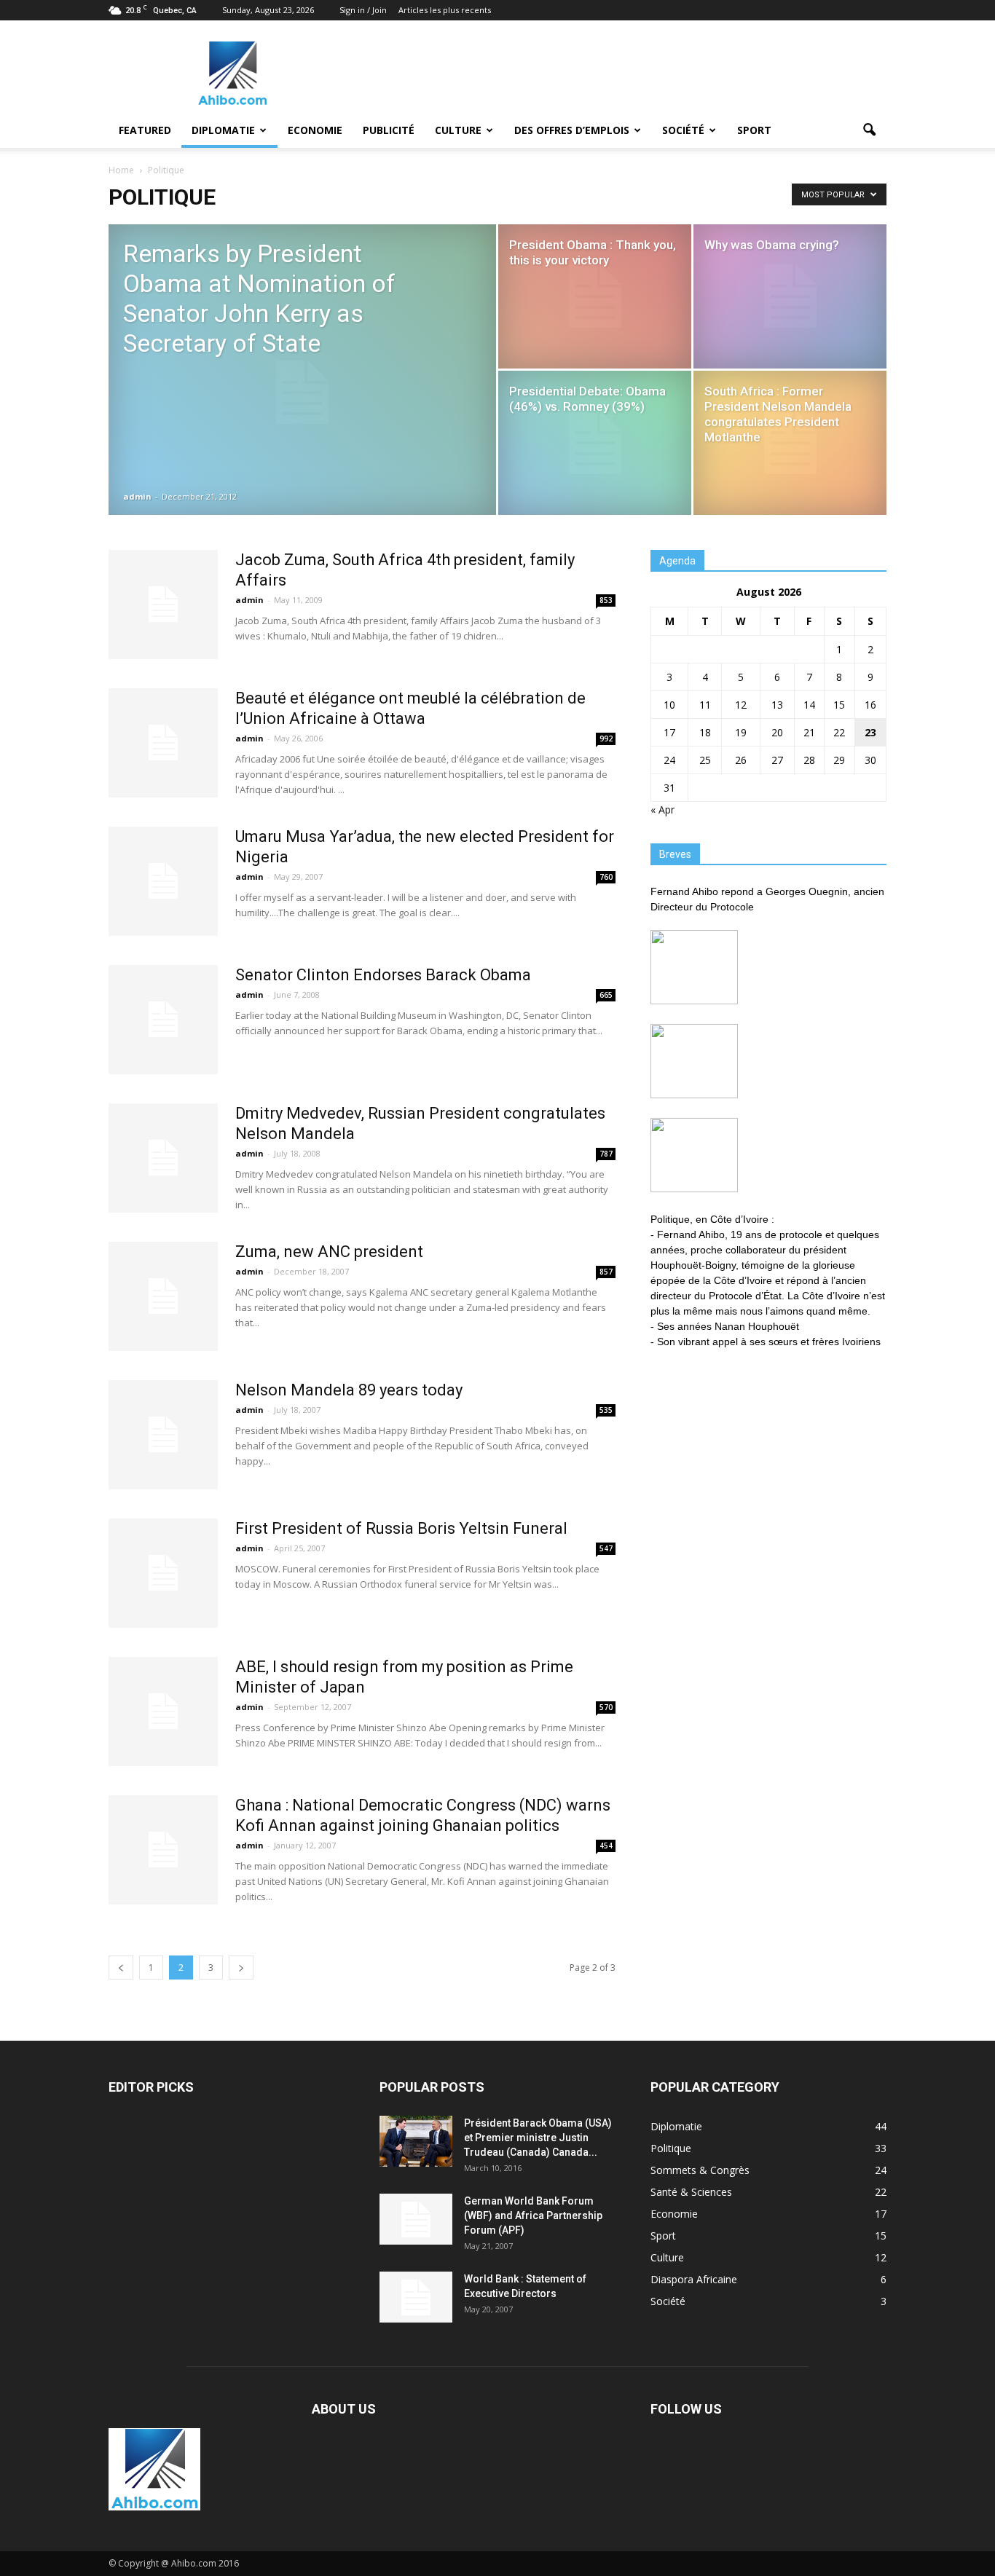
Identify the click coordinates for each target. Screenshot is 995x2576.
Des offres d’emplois (572, 130)
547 (606, 1548)
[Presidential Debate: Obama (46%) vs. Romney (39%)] (595, 443)
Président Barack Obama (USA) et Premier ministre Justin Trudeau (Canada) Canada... (538, 2138)
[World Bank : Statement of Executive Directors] (416, 2297)
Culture (458, 130)
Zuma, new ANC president (329, 1252)
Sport (754, 130)
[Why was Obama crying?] (790, 296)
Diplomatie (223, 130)
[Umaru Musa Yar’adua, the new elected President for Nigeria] (163, 881)
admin (137, 496)
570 (606, 1707)
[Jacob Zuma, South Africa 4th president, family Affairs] (163, 604)
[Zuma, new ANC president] (163, 1296)
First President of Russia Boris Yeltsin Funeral (401, 1528)
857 (606, 1272)
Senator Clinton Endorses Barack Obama (383, 975)
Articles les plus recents (445, 10)
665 (606, 995)
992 (606, 738)
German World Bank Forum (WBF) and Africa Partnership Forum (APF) (533, 2215)
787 (606, 1154)
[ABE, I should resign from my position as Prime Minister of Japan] (163, 1712)
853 (606, 600)
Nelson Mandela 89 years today (349, 1390)
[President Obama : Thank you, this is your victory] (595, 296)
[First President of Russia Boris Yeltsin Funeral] (163, 1573)
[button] (869, 130)
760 (606, 877)
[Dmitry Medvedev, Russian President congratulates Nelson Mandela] (163, 1158)
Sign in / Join (363, 10)
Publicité (389, 130)
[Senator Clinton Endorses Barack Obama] (163, 1020)
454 (606, 1846)
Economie (315, 130)
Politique (671, 2148)
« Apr (662, 810)
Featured (145, 130)
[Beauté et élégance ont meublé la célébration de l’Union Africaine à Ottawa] (163, 743)
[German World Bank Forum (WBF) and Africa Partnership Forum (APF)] (416, 2219)
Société (683, 130)
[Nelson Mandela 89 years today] (163, 1435)
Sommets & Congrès (700, 2170)
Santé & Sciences (691, 2192)
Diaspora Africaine (694, 2279)
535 (606, 1410)
